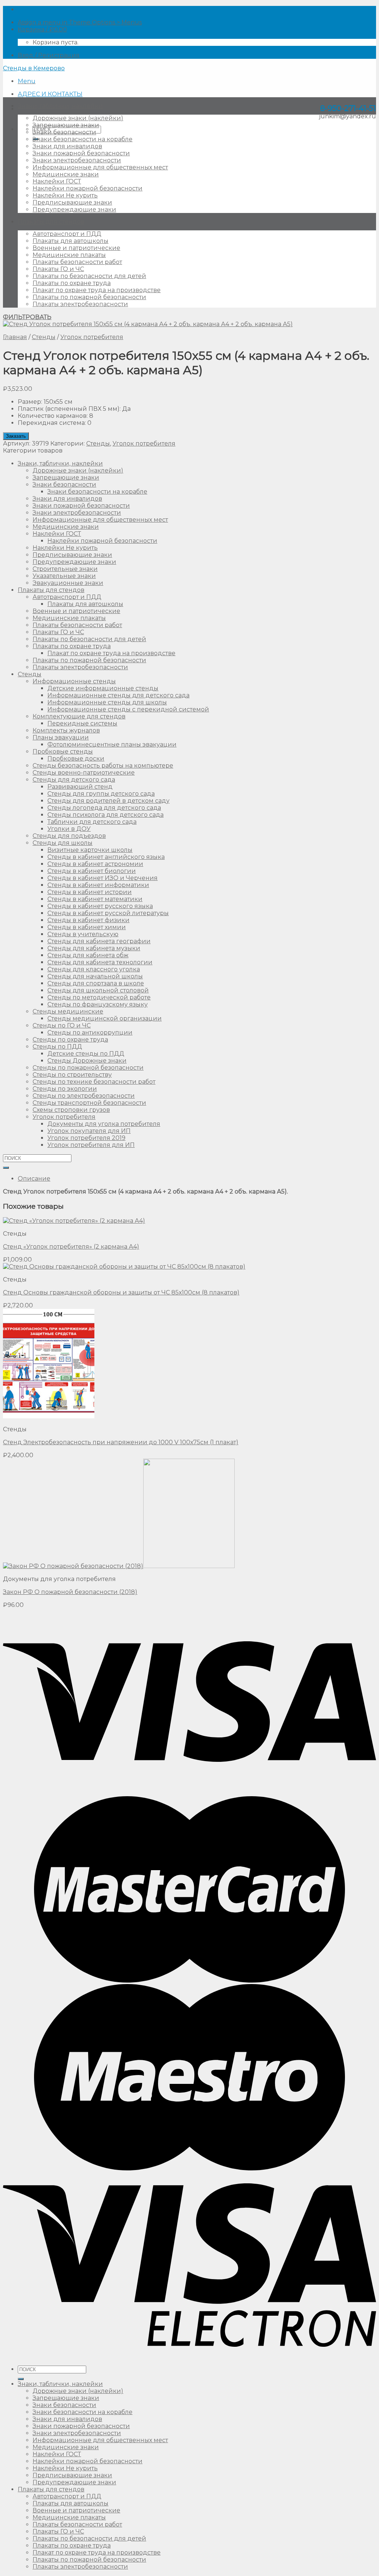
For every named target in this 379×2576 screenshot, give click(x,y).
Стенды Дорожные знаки (87, 1061)
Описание (34, 1179)
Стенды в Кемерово (34, 68)
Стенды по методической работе (99, 997)
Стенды (44, 337)
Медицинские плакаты (69, 255)
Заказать (16, 436)
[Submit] (6, 1168)
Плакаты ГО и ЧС (58, 269)
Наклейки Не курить (65, 195)
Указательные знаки (64, 576)
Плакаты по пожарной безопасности (89, 297)
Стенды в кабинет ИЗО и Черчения (103, 878)
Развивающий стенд (80, 787)
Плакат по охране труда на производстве (97, 290)
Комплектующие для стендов (79, 716)
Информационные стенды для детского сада (118, 695)
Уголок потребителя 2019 (86, 1138)
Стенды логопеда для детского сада (104, 808)
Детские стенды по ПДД (86, 1054)
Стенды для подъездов (69, 836)
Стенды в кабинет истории (90, 892)
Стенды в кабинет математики (95, 899)
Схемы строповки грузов (71, 1110)
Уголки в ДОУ (69, 829)
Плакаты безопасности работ (77, 262)
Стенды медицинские (68, 1011)
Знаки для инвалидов (67, 146)
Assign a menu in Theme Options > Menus (80, 22)
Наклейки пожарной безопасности (88, 188)
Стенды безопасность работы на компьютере (103, 766)
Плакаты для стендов (51, 222)
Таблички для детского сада (92, 822)
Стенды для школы (63, 843)
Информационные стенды (74, 681)
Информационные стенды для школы (107, 702)
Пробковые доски (76, 759)
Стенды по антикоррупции (90, 1033)
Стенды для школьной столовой (98, 990)
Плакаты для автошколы (71, 241)
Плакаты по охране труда (72, 283)
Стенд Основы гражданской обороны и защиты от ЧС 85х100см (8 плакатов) (121, 1292)
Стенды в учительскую (83, 934)
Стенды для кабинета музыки (94, 948)
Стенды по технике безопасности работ (94, 1082)
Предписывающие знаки (72, 202)
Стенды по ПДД (57, 1047)
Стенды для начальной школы (95, 976)
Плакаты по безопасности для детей (89, 276)
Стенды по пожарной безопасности (88, 1068)
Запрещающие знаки (66, 125)
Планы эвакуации (61, 737)
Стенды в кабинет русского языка (100, 906)
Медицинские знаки (66, 174)
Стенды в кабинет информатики (98, 885)
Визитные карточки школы (90, 850)
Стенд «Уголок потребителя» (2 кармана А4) (71, 1247)
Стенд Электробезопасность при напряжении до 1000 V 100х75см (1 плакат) (121, 1442)
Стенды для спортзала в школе (96, 983)
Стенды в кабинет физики (88, 920)
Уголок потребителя (92, 337)
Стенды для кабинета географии (99, 941)
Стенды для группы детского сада (101, 794)
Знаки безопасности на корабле (83, 139)
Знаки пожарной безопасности (81, 153)
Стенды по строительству (72, 1075)
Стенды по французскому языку (98, 1004)
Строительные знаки (65, 569)
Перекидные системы (82, 723)
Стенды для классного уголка (94, 969)
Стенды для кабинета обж (88, 955)
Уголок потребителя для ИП (91, 1145)
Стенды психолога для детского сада (105, 815)
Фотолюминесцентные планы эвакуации (112, 744)
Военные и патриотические (76, 248)
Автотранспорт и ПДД (67, 234)
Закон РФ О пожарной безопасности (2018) (70, 1592)
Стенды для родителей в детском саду (108, 801)
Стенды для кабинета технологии (100, 962)
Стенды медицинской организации (105, 1018)
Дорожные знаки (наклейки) (78, 118)
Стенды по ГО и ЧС (62, 1025)
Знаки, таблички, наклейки (60, 106)
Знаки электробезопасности (77, 160)
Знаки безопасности (64, 132)
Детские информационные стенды (103, 688)
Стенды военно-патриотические (84, 773)
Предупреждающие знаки (74, 209)
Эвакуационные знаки (68, 583)
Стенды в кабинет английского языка (106, 857)
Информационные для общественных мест (100, 167)
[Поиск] (21, 2379)
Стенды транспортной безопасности (89, 1103)
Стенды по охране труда (70, 1040)
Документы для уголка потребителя (104, 1124)
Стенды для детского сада (74, 780)
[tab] (197, 1179)
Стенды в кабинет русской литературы (108, 913)
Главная (15, 337)
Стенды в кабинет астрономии (95, 864)
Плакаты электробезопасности (80, 304)
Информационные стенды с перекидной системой (128, 709)
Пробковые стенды (63, 752)
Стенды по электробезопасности (84, 1096)
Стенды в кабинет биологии (92, 871)
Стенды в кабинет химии (87, 927)
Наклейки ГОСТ (57, 181)
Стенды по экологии (65, 1089)
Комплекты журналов (66, 730)
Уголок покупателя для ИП (89, 1131)
